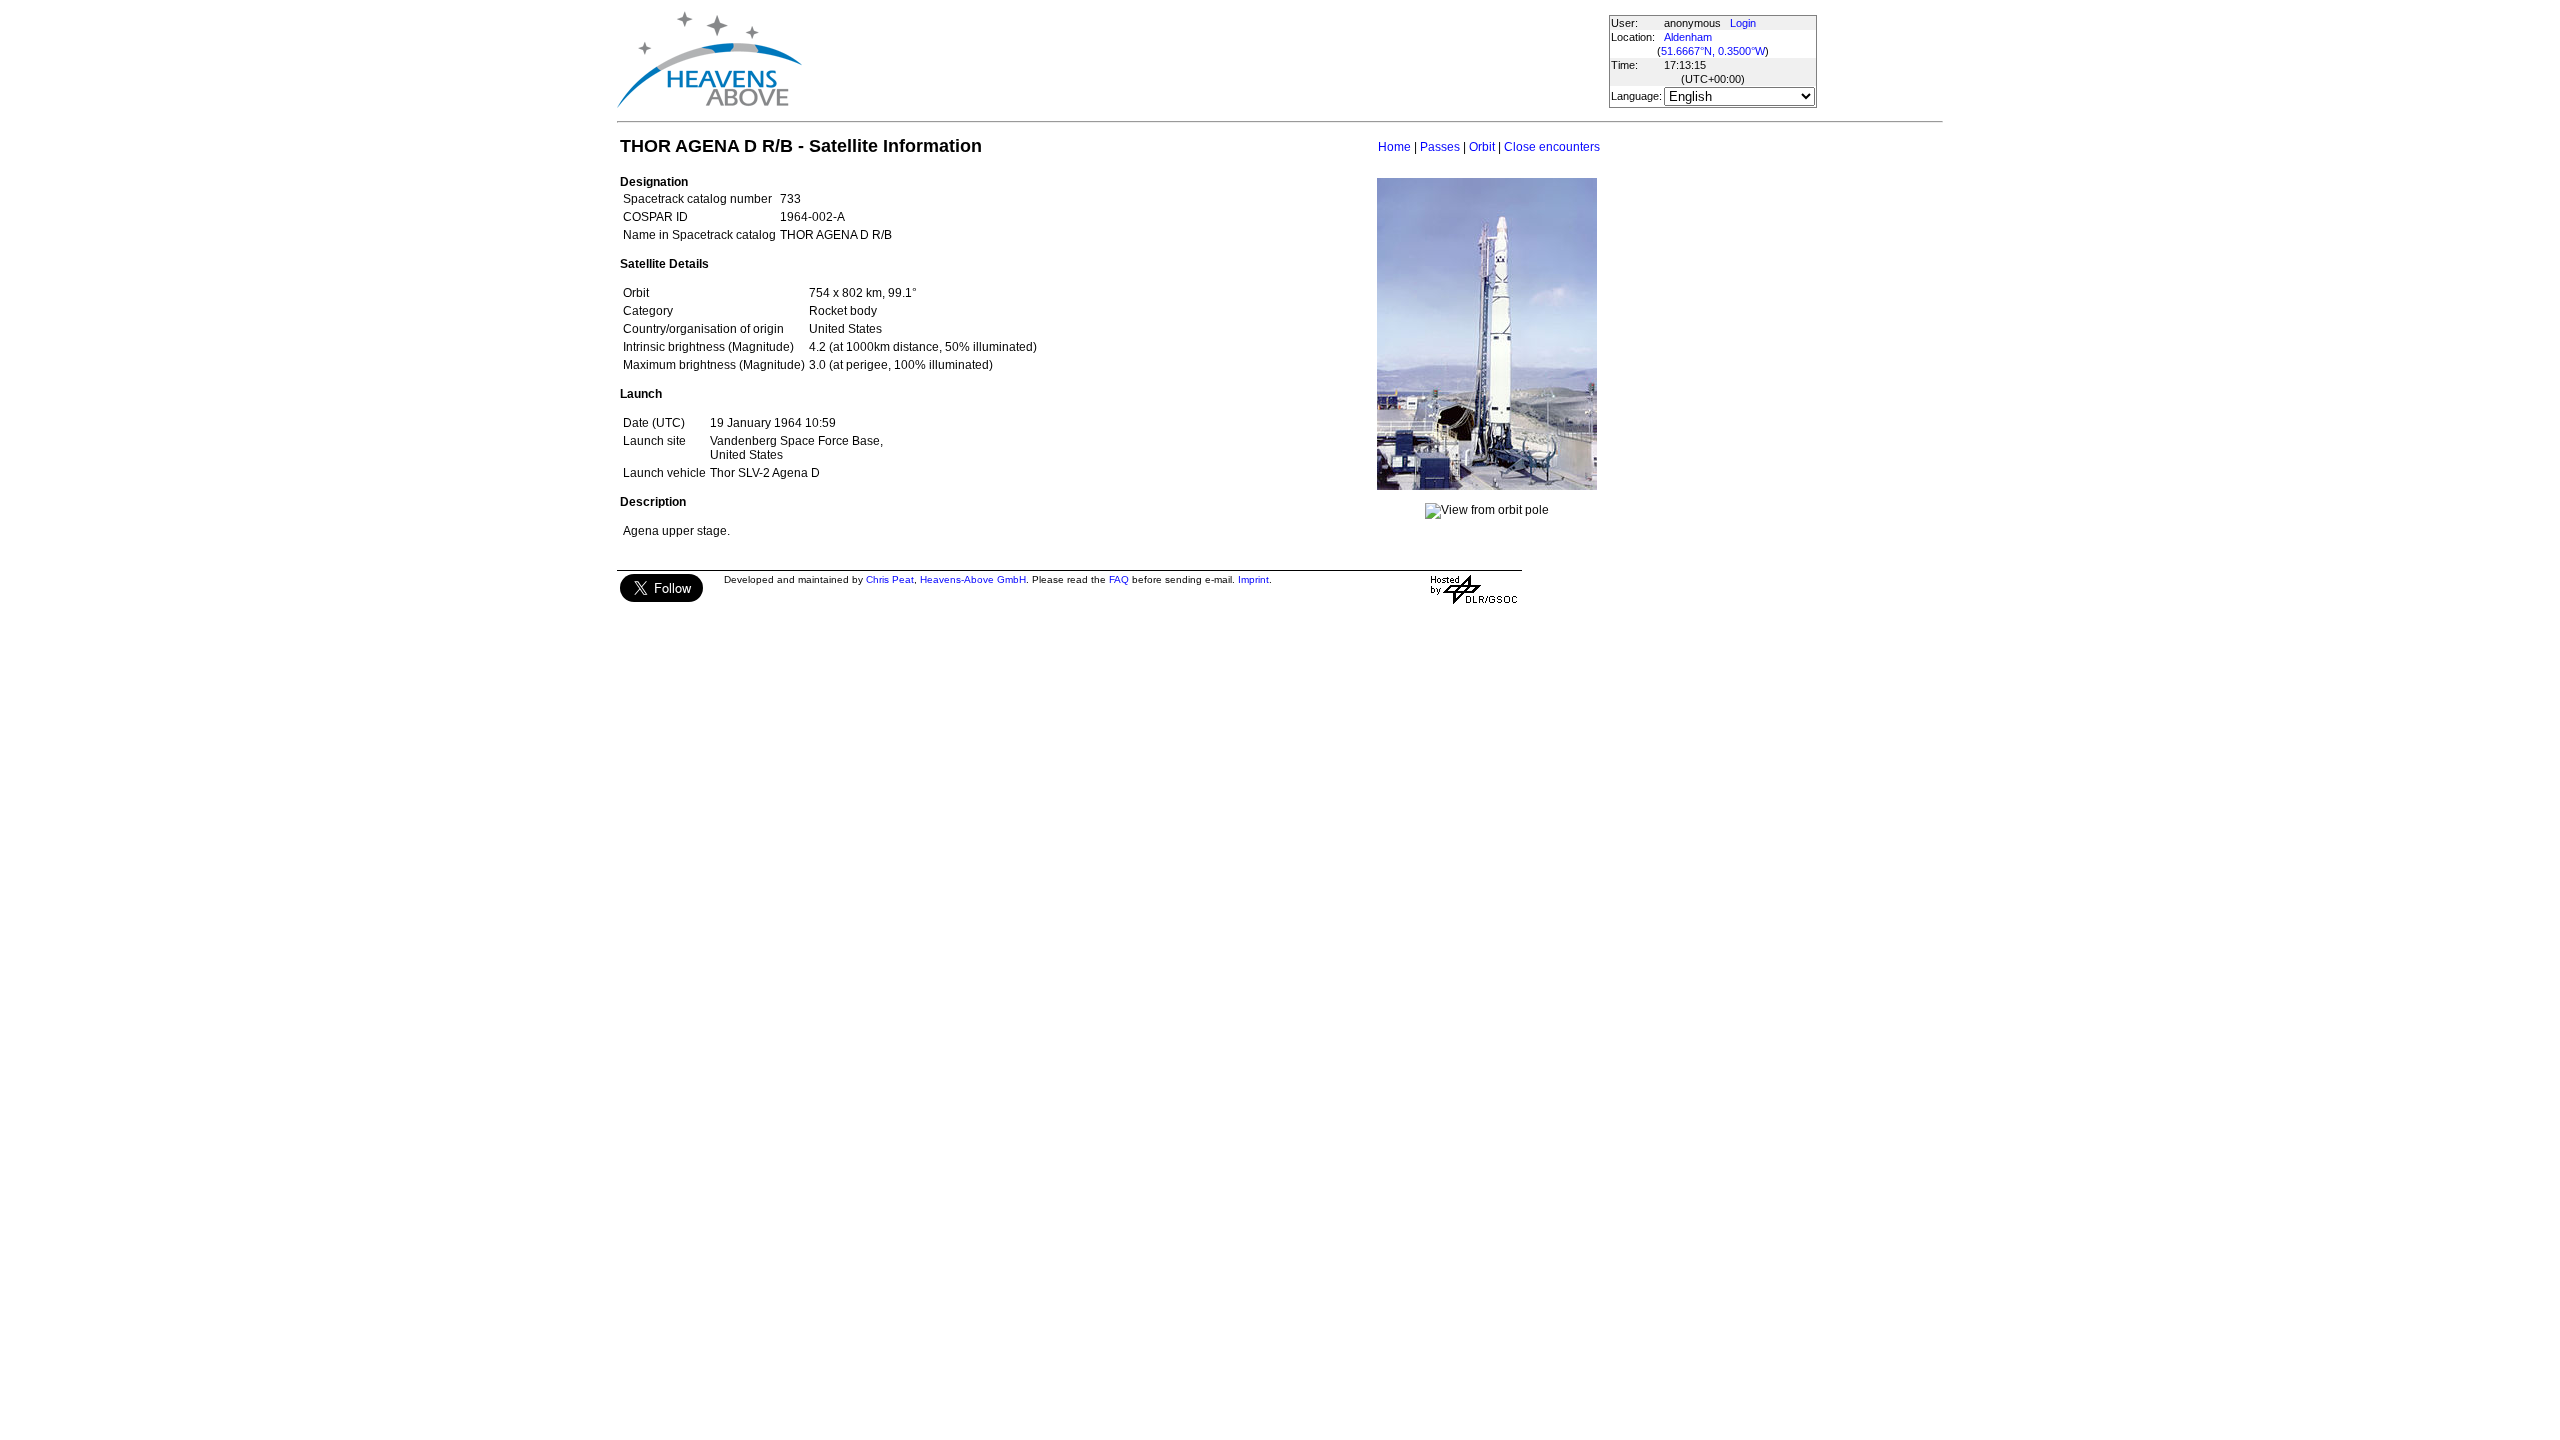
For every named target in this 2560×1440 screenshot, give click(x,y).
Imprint (1253, 579)
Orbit (1482, 147)
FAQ (1119, 579)
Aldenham (1688, 37)
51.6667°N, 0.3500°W (1713, 51)
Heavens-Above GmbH (973, 579)
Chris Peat (890, 579)
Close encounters (1552, 147)
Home (1394, 147)
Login (1743, 23)
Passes (1440, 147)
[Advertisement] (1184, 60)
